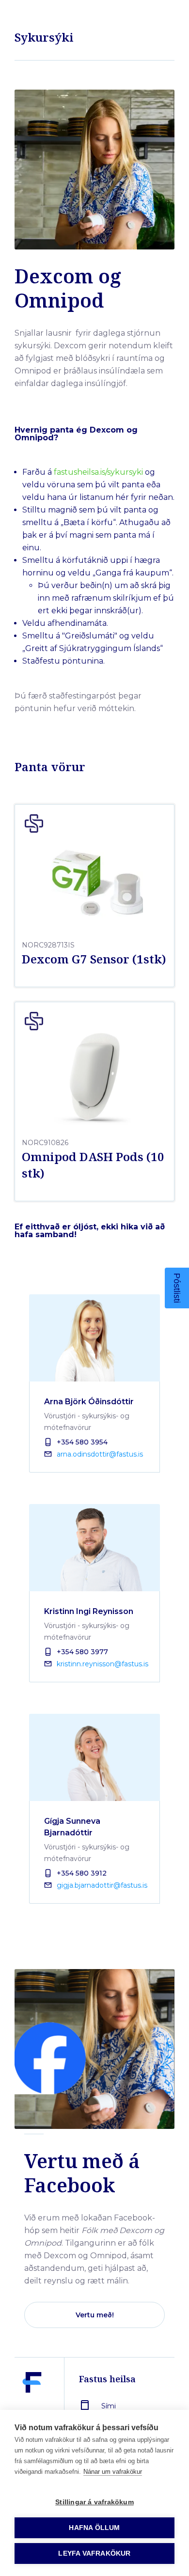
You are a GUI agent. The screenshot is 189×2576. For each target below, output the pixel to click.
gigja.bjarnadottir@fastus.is (102, 1885)
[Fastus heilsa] (32, 2405)
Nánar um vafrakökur (113, 2472)
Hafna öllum (94, 2528)
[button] (177, 1288)
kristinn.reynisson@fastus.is (102, 1664)
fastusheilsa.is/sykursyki (98, 472)
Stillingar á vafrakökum (94, 2502)
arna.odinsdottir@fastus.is (100, 1454)
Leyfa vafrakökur (94, 2553)
